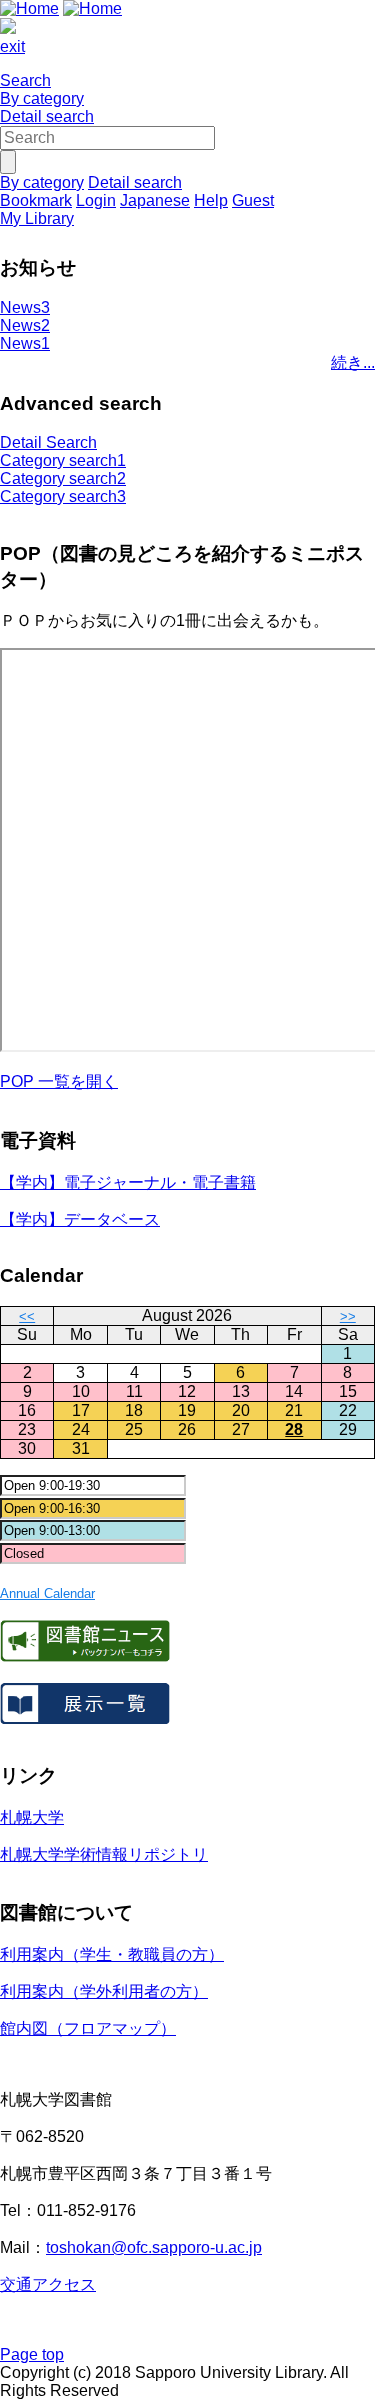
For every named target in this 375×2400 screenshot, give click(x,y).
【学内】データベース (80, 1219)
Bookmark (36, 200)
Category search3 (63, 496)
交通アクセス (48, 2284)
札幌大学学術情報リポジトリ (104, 1854)
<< (27, 1316)
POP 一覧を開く (59, 1081)
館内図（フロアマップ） (88, 2028)
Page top (32, 2354)
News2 (25, 325)
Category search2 (63, 478)
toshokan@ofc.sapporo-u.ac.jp (154, 2247)
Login (96, 200)
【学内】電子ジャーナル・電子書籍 (128, 1182)
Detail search (47, 116)
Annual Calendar (47, 1593)
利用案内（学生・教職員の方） (112, 1954)
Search (25, 80)
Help (211, 200)
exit (12, 46)
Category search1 (63, 460)
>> (348, 1316)
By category (42, 98)
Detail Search (48, 442)
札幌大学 (32, 1817)
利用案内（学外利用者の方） (104, 1991)
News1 (25, 343)
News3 (25, 307)
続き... (353, 362)
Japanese (155, 200)
